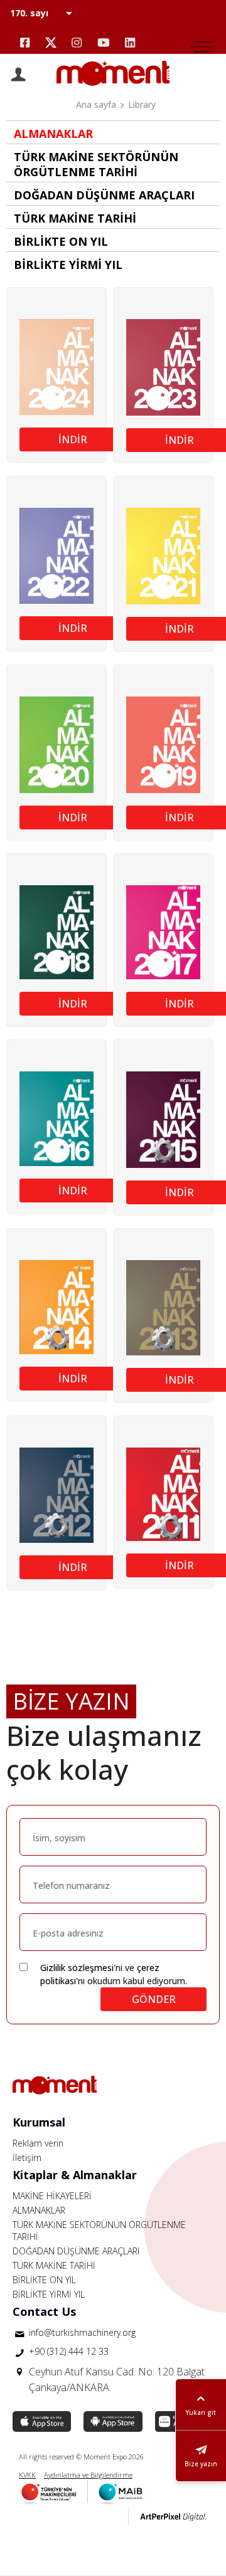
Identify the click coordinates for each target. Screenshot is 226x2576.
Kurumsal (39, 2122)
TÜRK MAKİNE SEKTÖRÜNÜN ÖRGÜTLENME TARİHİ (99, 2231)
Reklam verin (38, 2143)
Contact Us (44, 2311)
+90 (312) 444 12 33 (69, 2351)
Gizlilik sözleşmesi (77, 1968)
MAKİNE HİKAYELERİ (52, 2196)
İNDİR (73, 439)
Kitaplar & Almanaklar (75, 2175)
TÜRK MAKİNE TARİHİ (54, 2265)
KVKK (27, 2475)
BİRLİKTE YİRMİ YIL (49, 2294)
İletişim (27, 2158)
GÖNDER (154, 1999)
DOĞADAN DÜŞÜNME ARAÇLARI (76, 2251)
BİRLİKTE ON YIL (44, 2280)
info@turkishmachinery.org (82, 2332)
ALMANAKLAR (39, 2210)
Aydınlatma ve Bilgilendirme (88, 2475)
